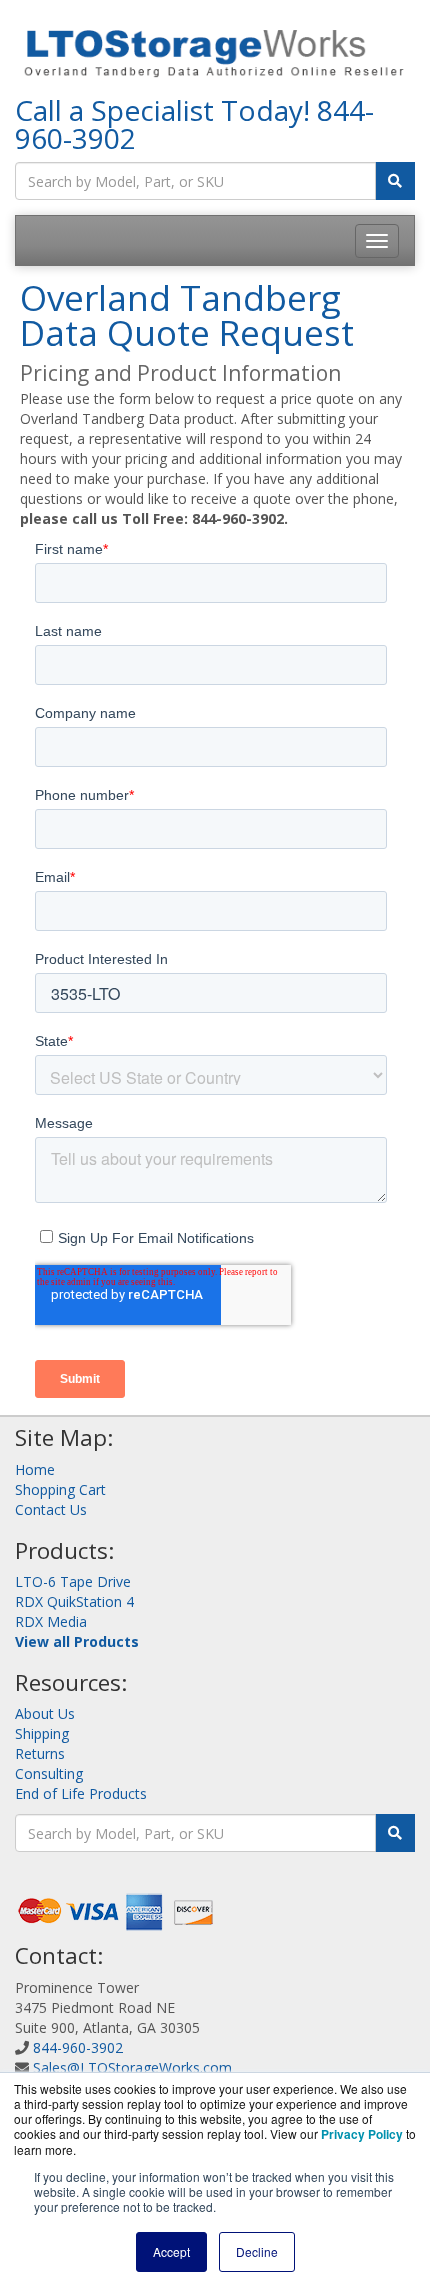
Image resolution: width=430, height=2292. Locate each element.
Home (35, 1469)
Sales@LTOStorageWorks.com (132, 2067)
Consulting (49, 1773)
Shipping (42, 1733)
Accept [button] (171, 2251)
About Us (45, 1713)
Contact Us (51, 1509)
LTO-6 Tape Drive (73, 1581)
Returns (40, 1753)
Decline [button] (257, 2251)
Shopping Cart (60, 1489)
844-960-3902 (78, 2047)
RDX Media (51, 1621)
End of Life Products (81, 1793)
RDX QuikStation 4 (74, 1601)
